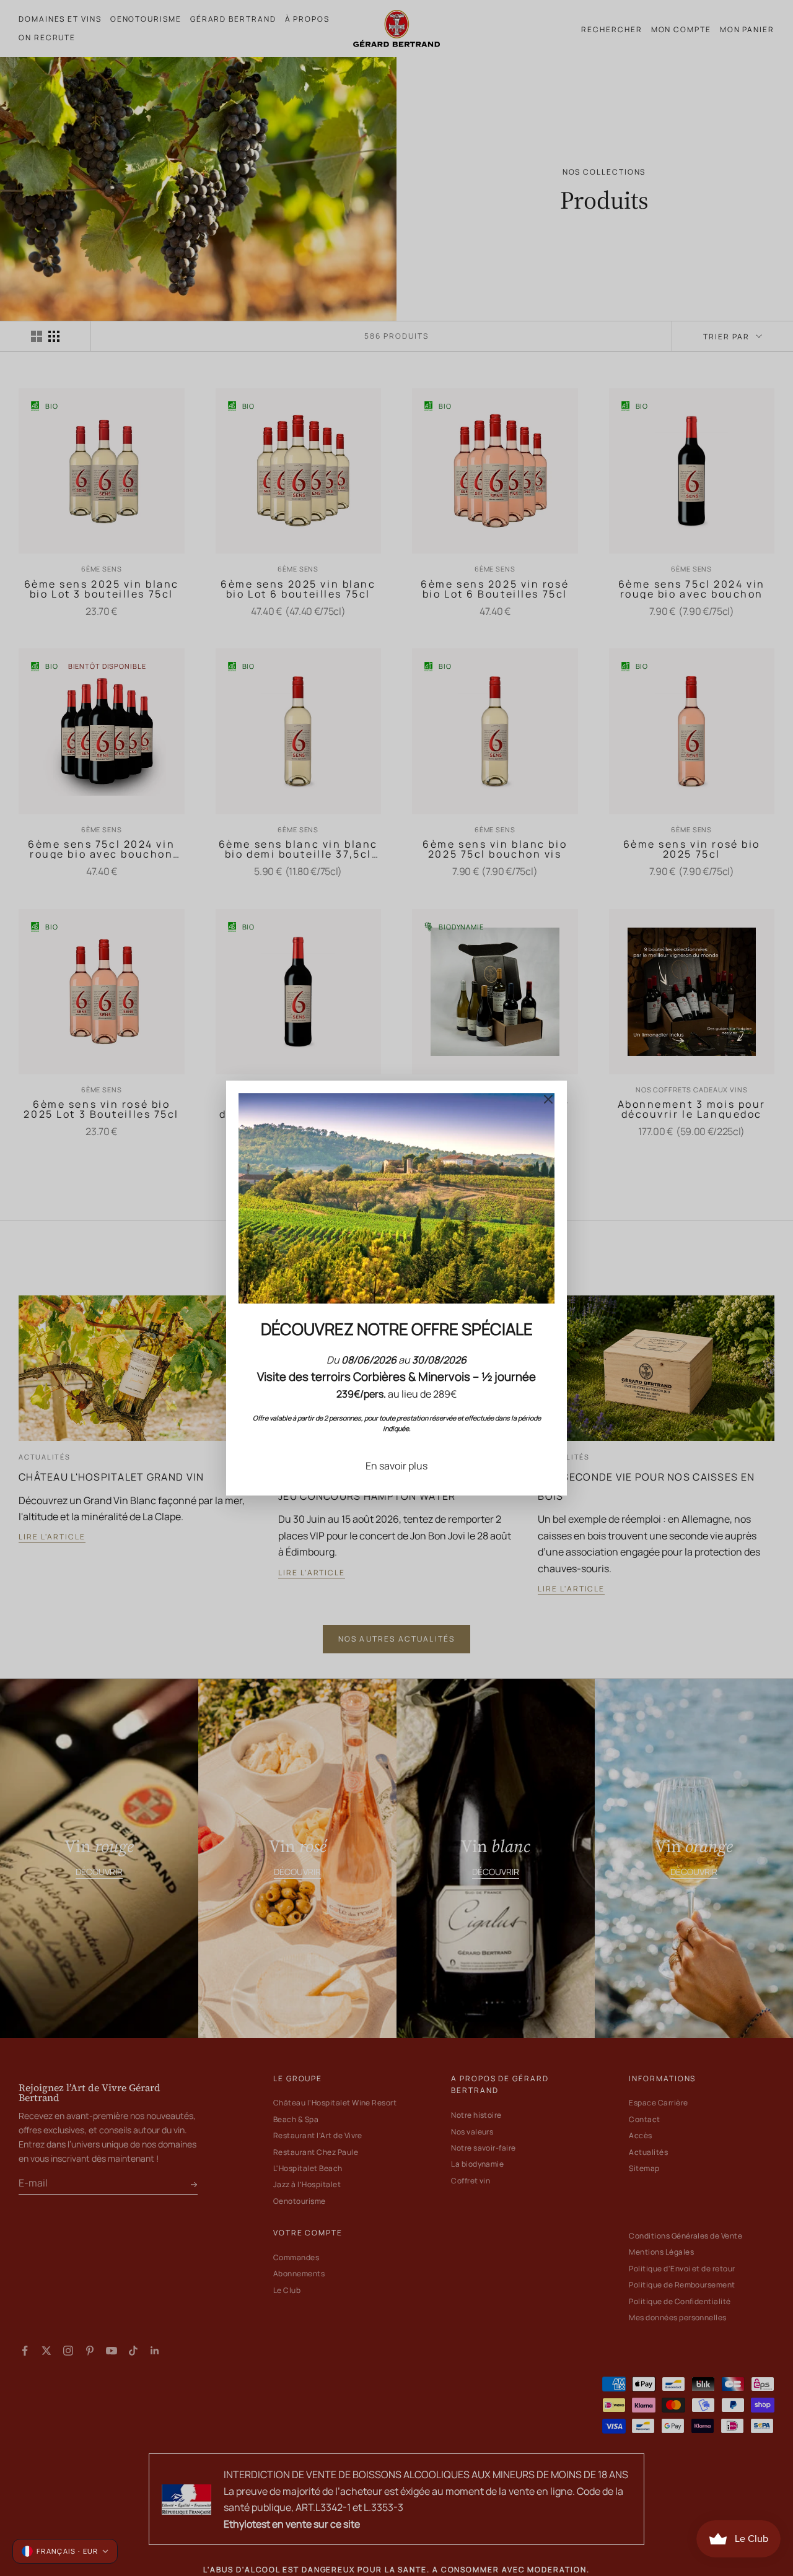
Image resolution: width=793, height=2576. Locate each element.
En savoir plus (396, 1466)
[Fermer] (548, 1099)
